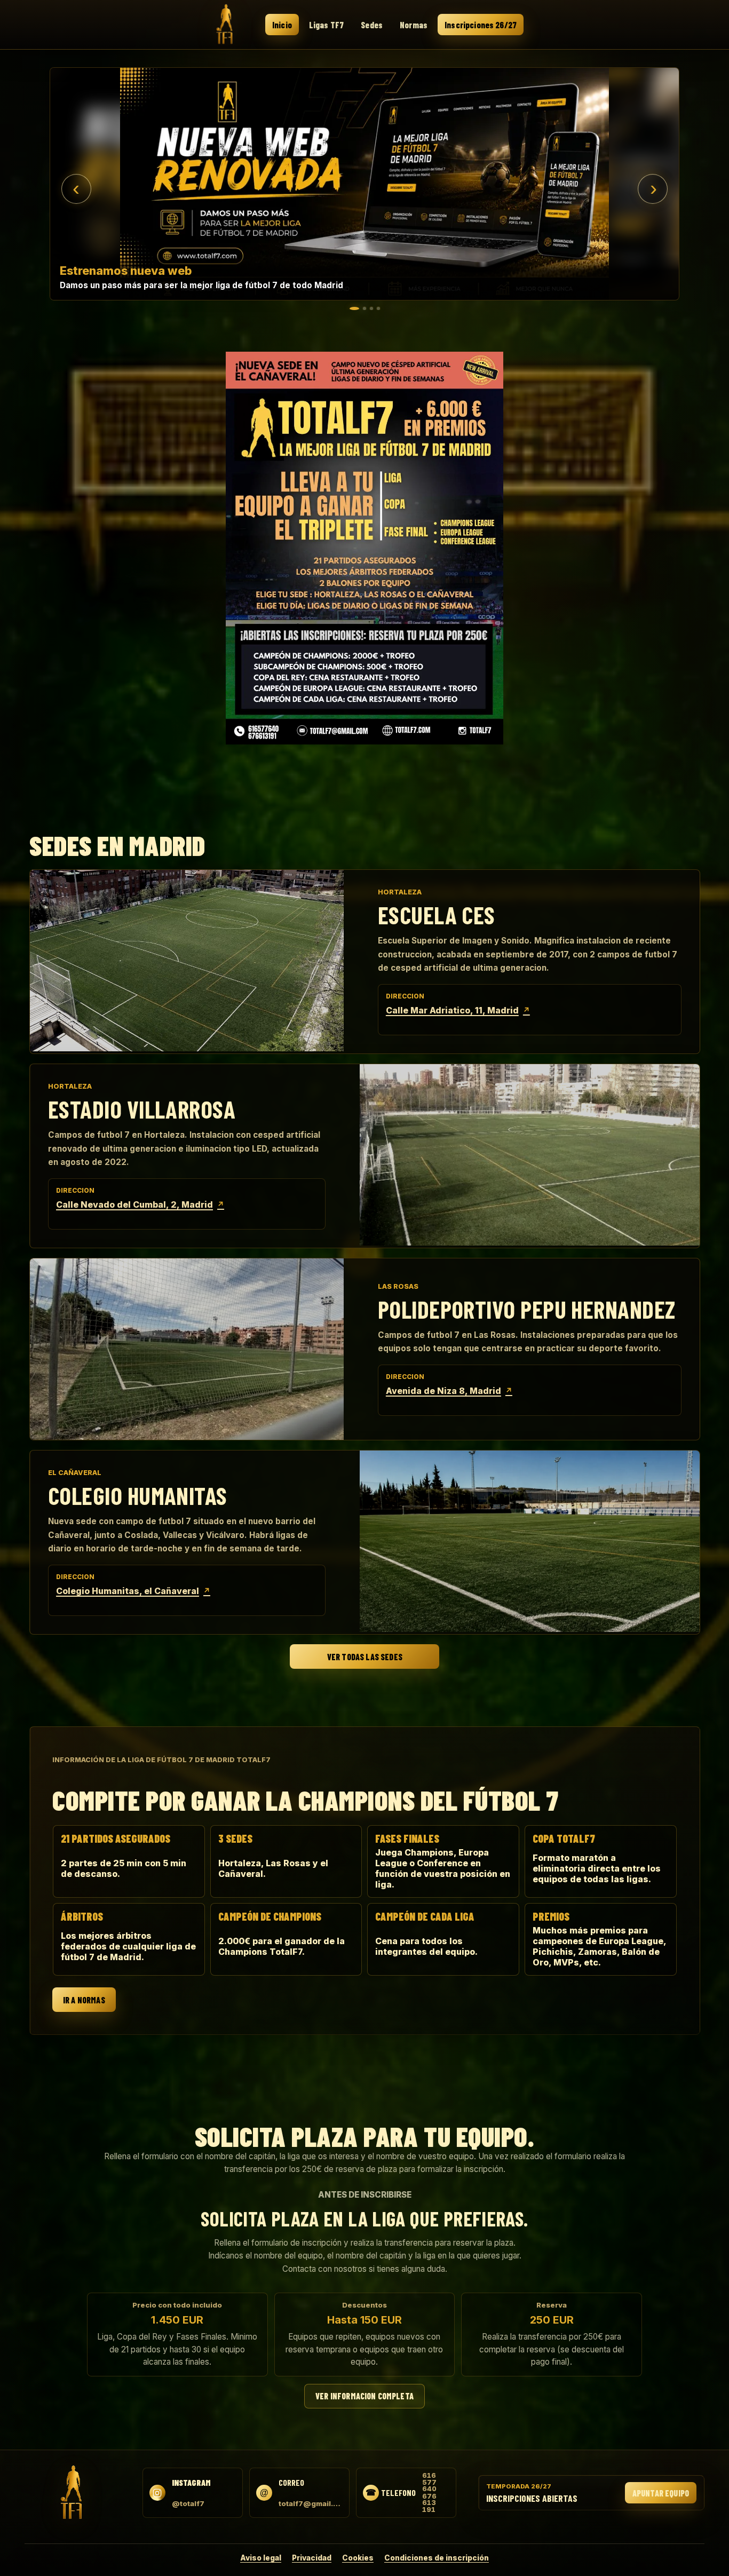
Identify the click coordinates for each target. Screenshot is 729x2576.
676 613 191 (429, 2503)
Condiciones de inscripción (437, 2558)
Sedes (372, 25)
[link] (364, 184)
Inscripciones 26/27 (481, 25)
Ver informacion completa (364, 2396)
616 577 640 (429, 2482)
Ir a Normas (84, 2000)
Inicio (282, 25)
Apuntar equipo (661, 2493)
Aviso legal (261, 2558)
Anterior (76, 189)
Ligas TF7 (326, 25)
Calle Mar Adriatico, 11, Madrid (458, 1010)
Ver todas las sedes (364, 1657)
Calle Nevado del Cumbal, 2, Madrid (140, 1204)
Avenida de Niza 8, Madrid (449, 1391)
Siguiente (653, 189)
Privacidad (312, 2558)
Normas (414, 25)
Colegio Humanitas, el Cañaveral (133, 1591)
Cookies (358, 2558)
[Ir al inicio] (225, 24)
